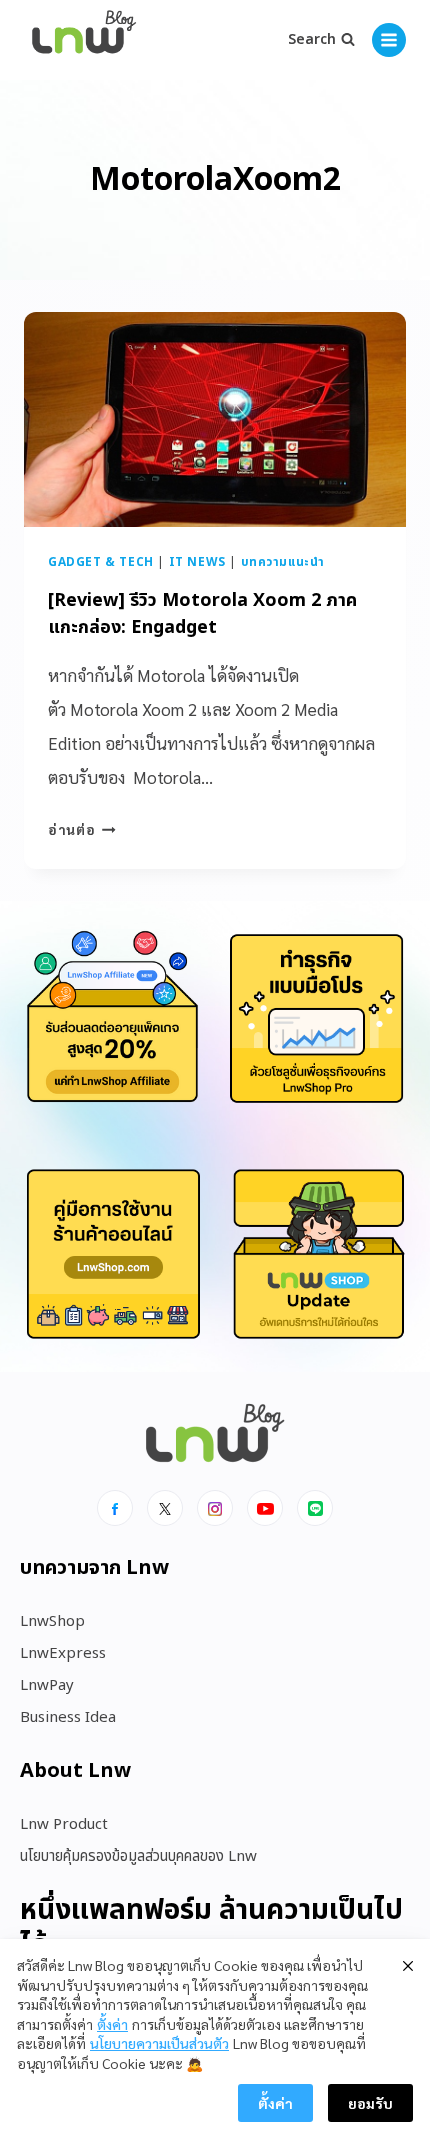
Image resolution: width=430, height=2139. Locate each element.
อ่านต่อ (82, 829)
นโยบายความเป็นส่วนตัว (159, 2043)
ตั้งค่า (112, 2024)
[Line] (315, 1508)
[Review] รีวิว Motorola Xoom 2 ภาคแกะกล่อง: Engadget (202, 614)
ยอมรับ (370, 2103)
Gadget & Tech (101, 562)
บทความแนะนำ (283, 562)
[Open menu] (389, 40)
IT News (197, 562)
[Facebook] (115, 1508)
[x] (165, 1508)
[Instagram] (215, 1508)
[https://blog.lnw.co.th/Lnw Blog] (84, 40)
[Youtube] (265, 1508)
